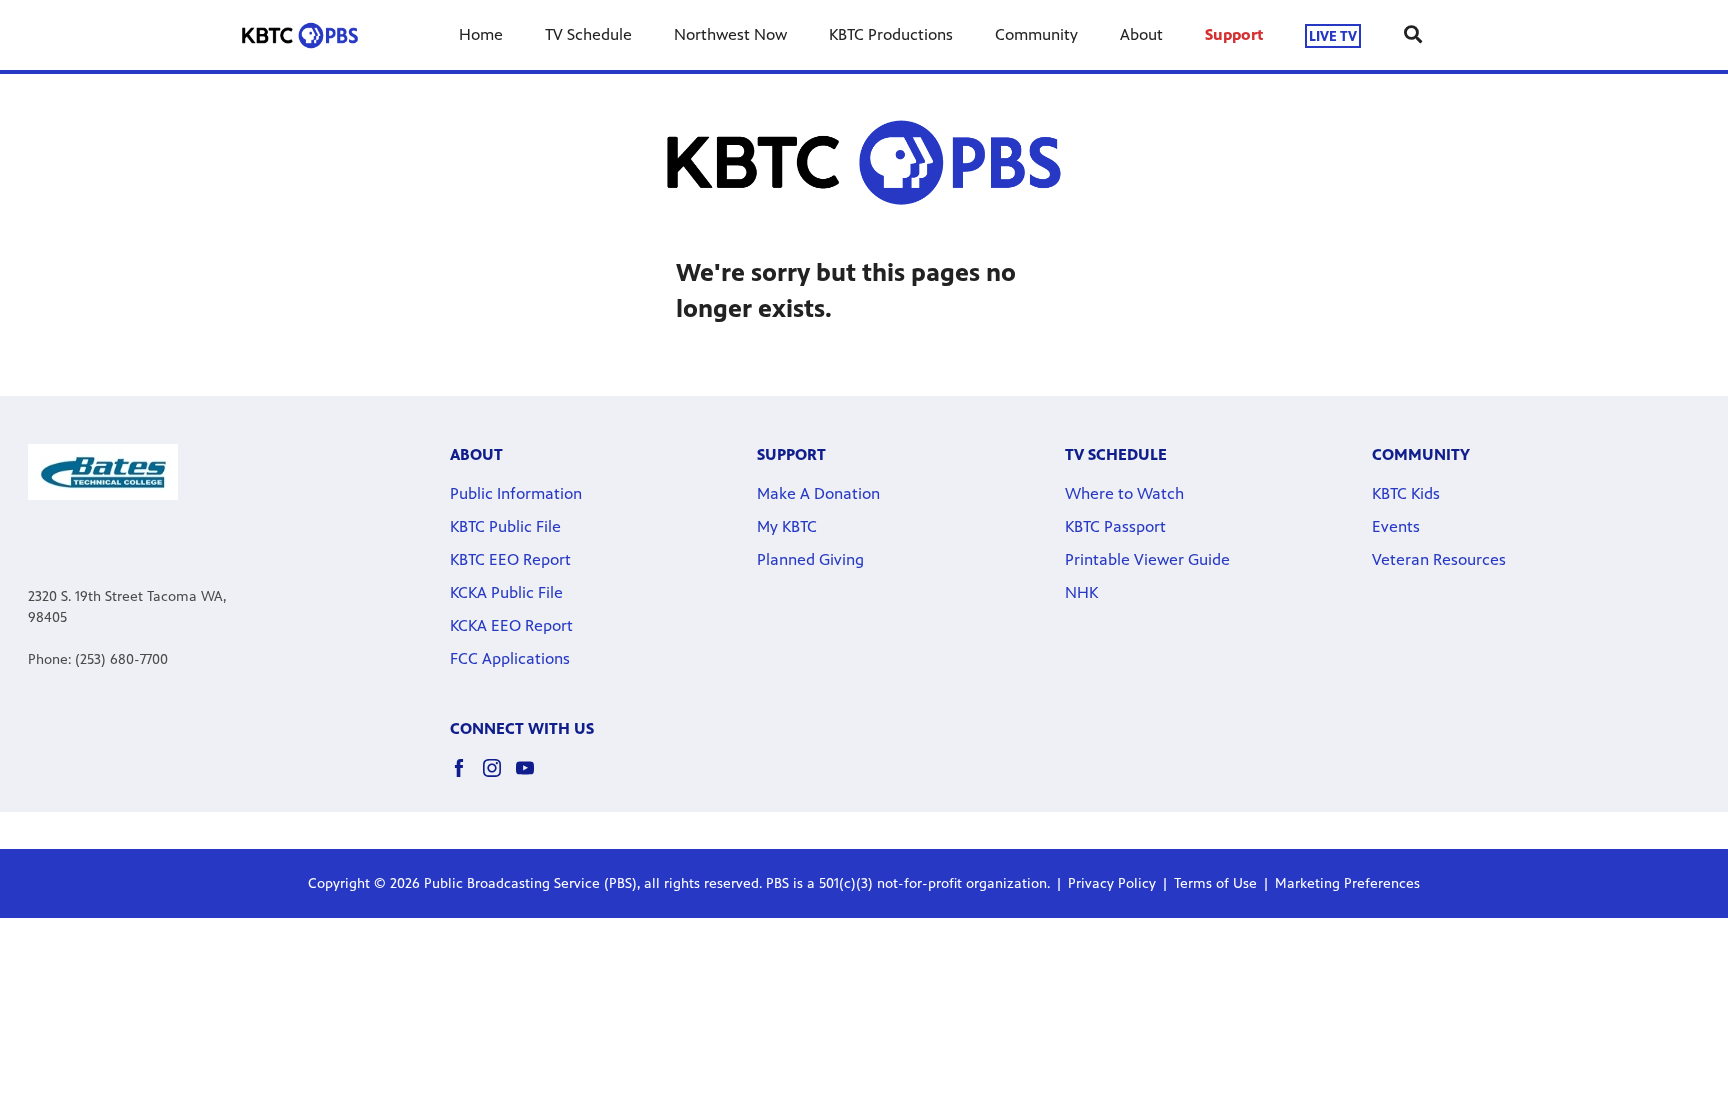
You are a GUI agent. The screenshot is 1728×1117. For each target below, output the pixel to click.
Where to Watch (1124, 493)
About (1141, 34)
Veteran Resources (1439, 559)
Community (1036, 34)
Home (481, 34)
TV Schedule (588, 34)
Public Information (516, 493)
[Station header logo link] (300, 35)
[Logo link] (103, 470)
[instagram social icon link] (499, 777)
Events (1396, 526)
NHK (1081, 592)
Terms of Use (1215, 883)
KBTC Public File (505, 526)
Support (1234, 34)
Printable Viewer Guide (1147, 559)
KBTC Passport (1115, 526)
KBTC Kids (1406, 493)
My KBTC (787, 526)
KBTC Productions (891, 34)
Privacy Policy (1112, 883)
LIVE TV (1333, 35)
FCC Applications (510, 658)
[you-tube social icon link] (532, 777)
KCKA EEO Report (511, 625)
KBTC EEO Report (510, 559)
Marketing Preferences (1347, 883)
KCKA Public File (506, 592)
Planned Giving (810, 559)
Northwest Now (730, 34)
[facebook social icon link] (466, 777)
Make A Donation (818, 493)
